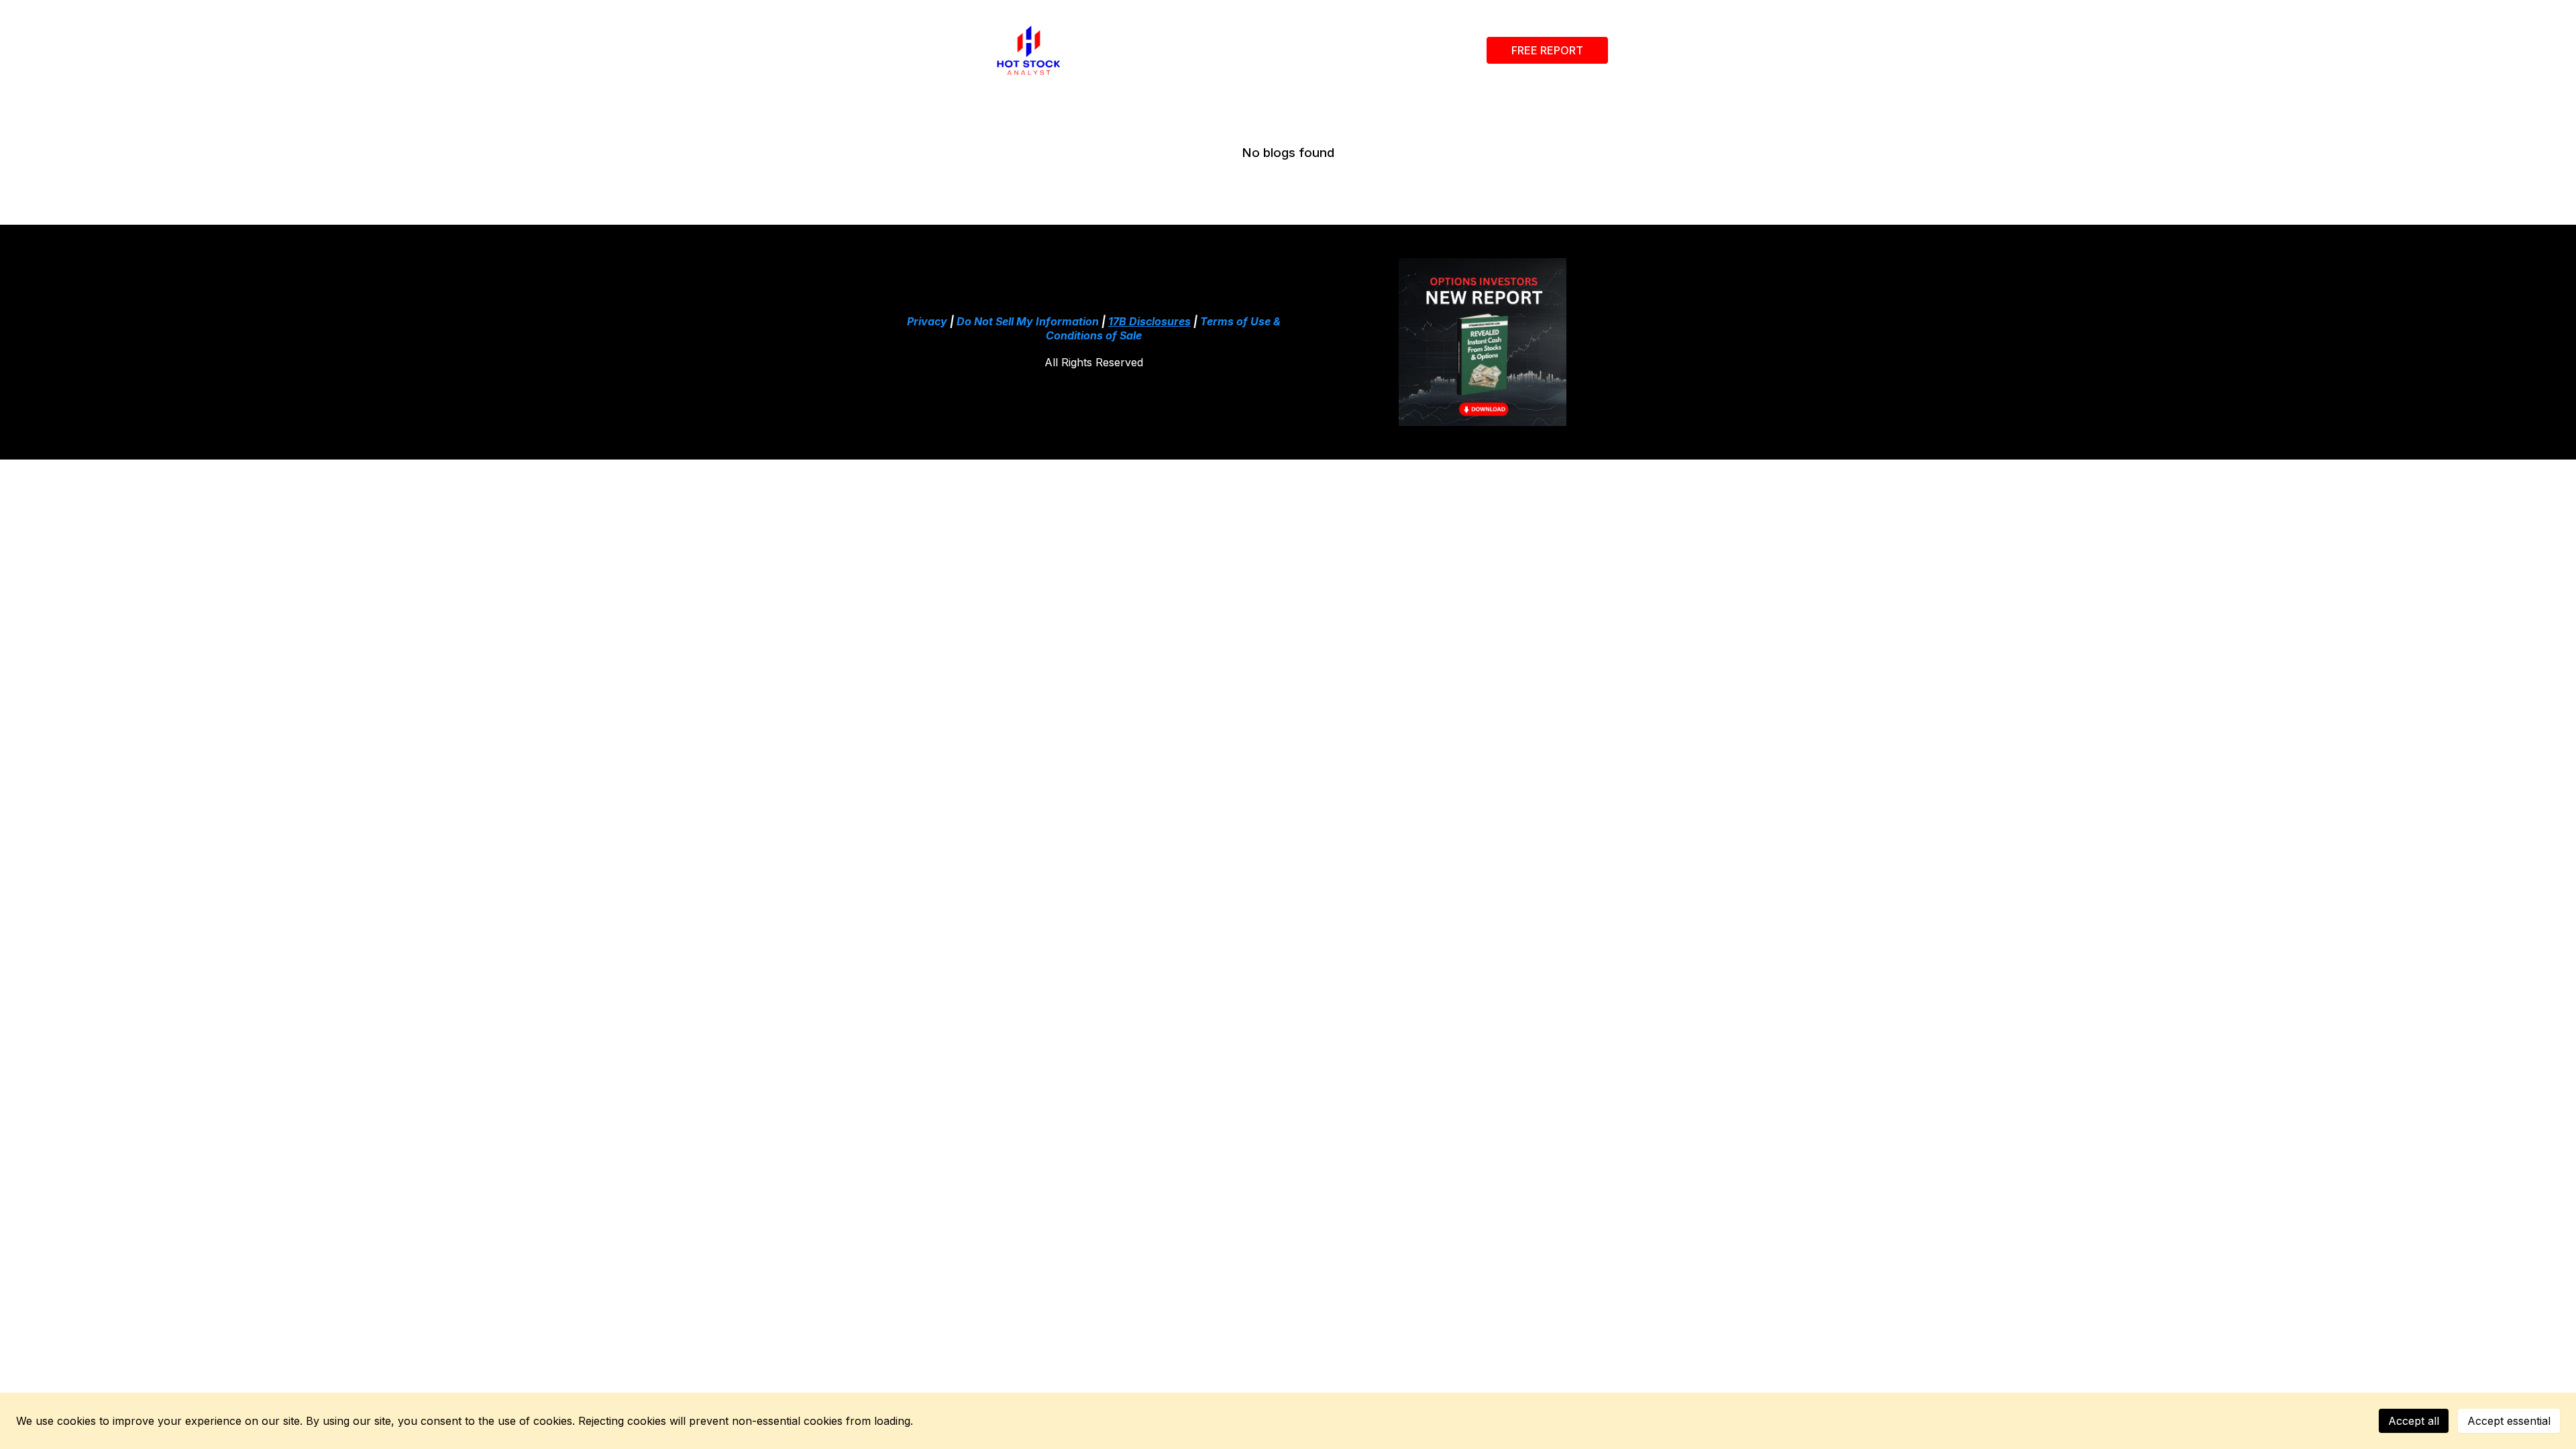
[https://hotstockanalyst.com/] (1029, 50)
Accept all (2414, 1421)
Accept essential (2509, 1421)
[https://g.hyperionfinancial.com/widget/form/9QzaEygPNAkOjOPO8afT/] (1483, 342)
